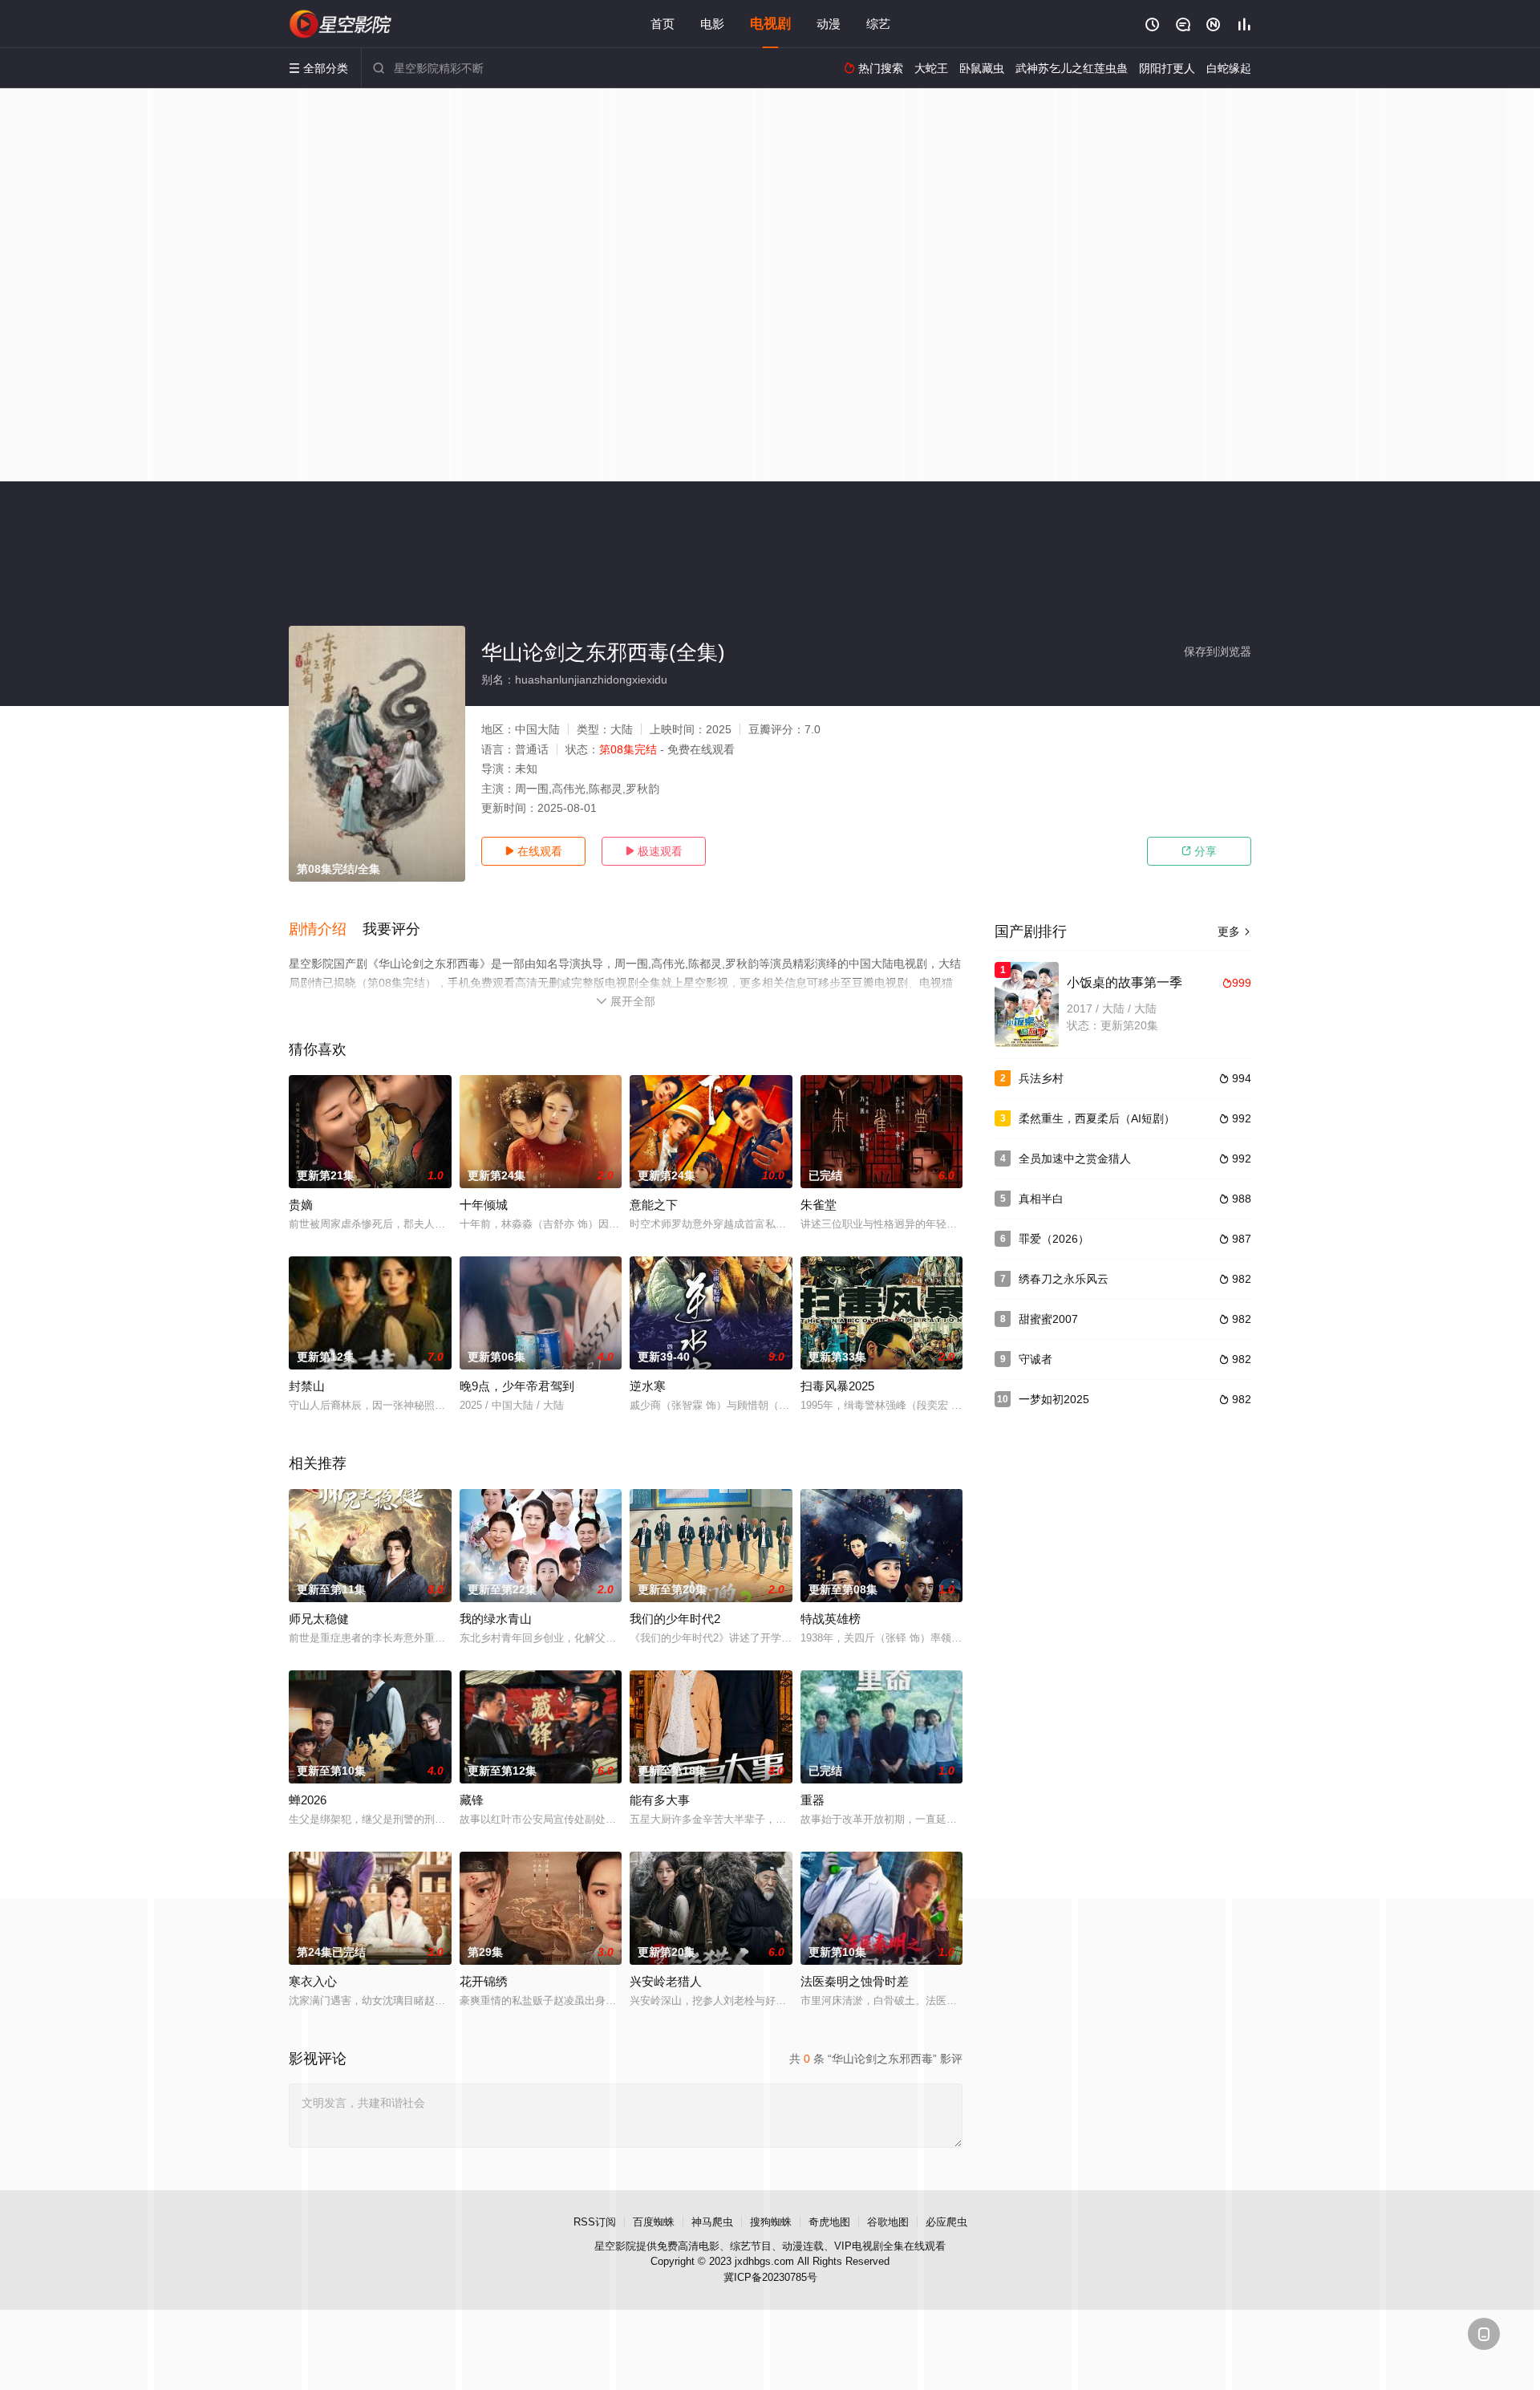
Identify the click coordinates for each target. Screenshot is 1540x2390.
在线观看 (533, 851)
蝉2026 (308, 1800)
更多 (1234, 931)
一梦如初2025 (1054, 1399)
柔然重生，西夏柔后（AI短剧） (1097, 1118)
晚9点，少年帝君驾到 (517, 1386)
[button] (326, 930)
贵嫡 (301, 1205)
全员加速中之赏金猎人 (1075, 1158)
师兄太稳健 (319, 1619)
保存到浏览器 (1218, 651)
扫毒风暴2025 (837, 1386)
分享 (1199, 851)
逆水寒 (648, 1386)
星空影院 (615, 2246)
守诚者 (1035, 1359)
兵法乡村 (1041, 1078)
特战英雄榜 (831, 1619)
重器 (813, 1800)
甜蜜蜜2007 (1048, 1319)
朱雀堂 (819, 1205)
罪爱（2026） (1054, 1239)
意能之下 (654, 1205)
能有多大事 (660, 1800)
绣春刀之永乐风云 (1064, 1279)
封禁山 (307, 1386)
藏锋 (472, 1800)
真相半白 (1041, 1199)
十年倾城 (484, 1205)
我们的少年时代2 (675, 1619)
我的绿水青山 (496, 1619)
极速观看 (654, 851)
